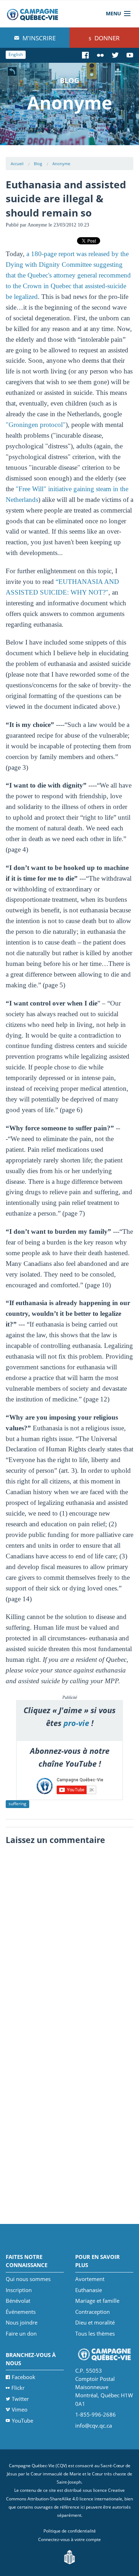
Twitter (20, 2399)
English (16, 54)
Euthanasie (89, 2290)
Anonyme (61, 164)
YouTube (22, 2420)
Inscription (19, 2290)
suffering (17, 1804)
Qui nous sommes (28, 2279)
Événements (21, 2312)
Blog (38, 164)
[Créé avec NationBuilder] (69, 2557)
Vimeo (20, 2409)
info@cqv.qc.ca (94, 2425)
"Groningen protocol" (36, 425)
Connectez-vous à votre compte (69, 2539)
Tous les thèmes (95, 2333)
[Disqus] (70, 1938)
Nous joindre (22, 2322)
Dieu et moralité (95, 2322)
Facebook (24, 2377)
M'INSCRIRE (38, 38)
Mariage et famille (97, 2301)
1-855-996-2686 (96, 2414)
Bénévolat (18, 2301)
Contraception (92, 2312)
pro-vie (76, 1723)
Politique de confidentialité (70, 2531)
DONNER (106, 38)
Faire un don (21, 2333)
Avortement (90, 2279)
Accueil (17, 164)
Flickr (18, 2388)
